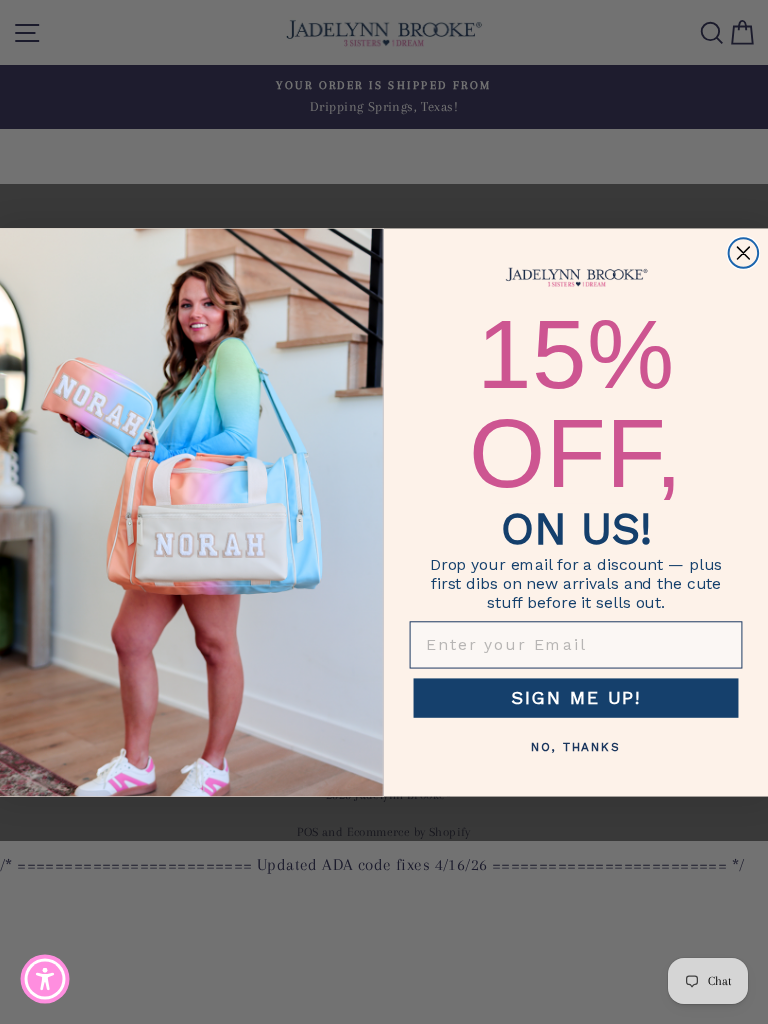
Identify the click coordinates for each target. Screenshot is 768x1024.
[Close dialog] (744, 253)
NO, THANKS (576, 747)
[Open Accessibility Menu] (45, 979)
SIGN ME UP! (576, 697)
